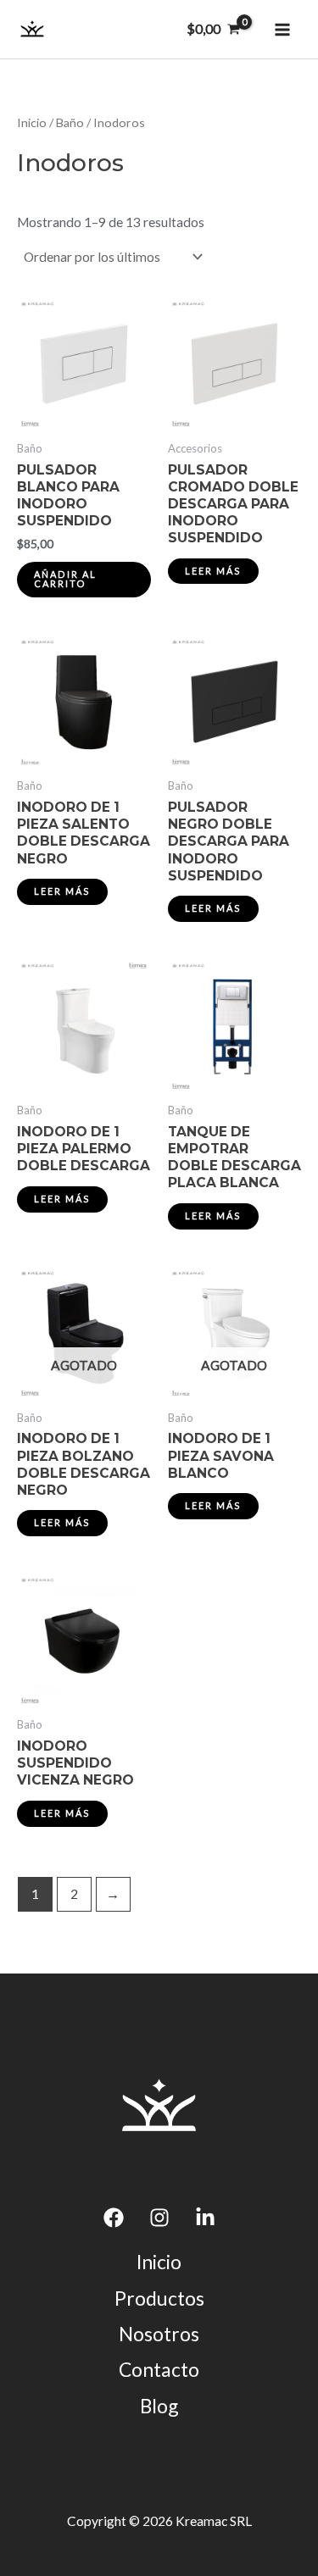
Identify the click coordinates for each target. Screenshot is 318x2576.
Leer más (213, 571)
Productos (159, 2298)
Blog (159, 2406)
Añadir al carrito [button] (65, 579)
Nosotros (159, 2334)
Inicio (32, 122)
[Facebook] (114, 2218)
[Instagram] (159, 2218)
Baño (70, 122)
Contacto (159, 2369)
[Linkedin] (205, 2218)
